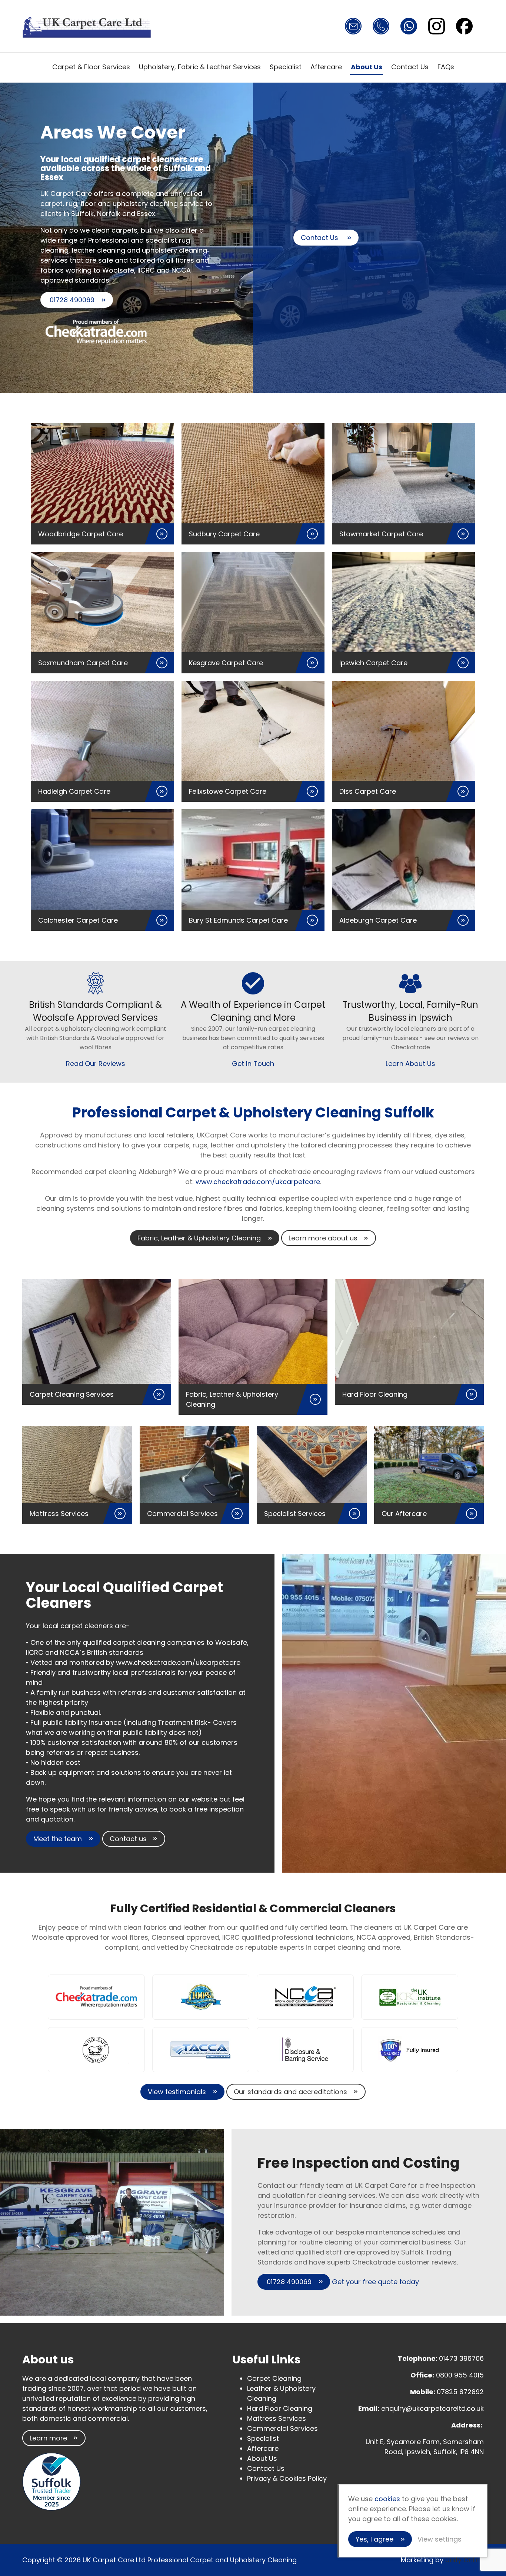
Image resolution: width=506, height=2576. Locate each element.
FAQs (446, 67)
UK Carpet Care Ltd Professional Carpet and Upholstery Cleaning (87, 26)
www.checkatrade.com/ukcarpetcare (257, 1182)
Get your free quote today (375, 2282)
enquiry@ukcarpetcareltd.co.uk (432, 2408)
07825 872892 (460, 2392)
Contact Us (410, 67)
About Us (367, 67)
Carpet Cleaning (274, 2378)
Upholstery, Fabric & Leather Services (200, 67)
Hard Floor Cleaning (280, 2408)
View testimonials (177, 2092)
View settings (440, 2539)
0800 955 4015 (460, 2375)
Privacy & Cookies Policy (287, 2478)
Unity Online (465, 2560)
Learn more (48, 2438)
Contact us (128, 1839)
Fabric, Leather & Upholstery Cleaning (199, 1238)
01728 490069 (71, 300)
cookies (387, 2499)
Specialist (286, 67)
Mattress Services (277, 2418)
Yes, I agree (374, 2539)
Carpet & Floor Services (91, 67)
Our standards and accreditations (290, 2092)
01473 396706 (461, 2358)
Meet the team (58, 1839)
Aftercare (326, 67)
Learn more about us (323, 1238)
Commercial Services (282, 2428)
